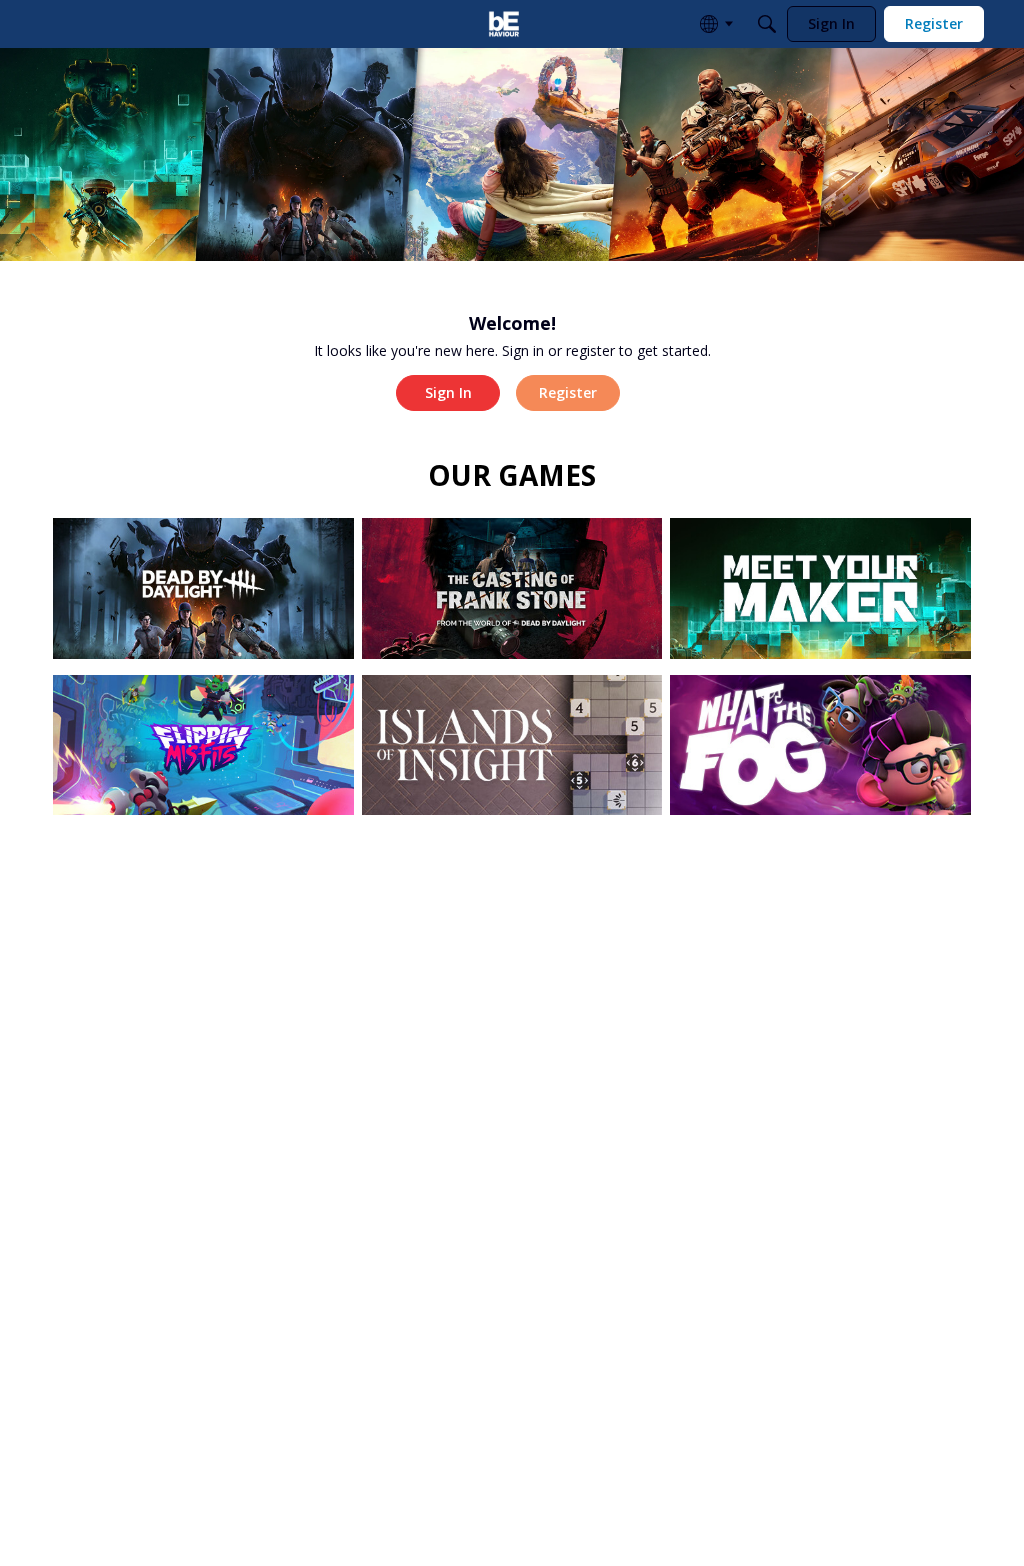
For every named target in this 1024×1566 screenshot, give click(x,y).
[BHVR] (504, 24)
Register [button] (568, 392)
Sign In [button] (448, 392)
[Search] (767, 24)
